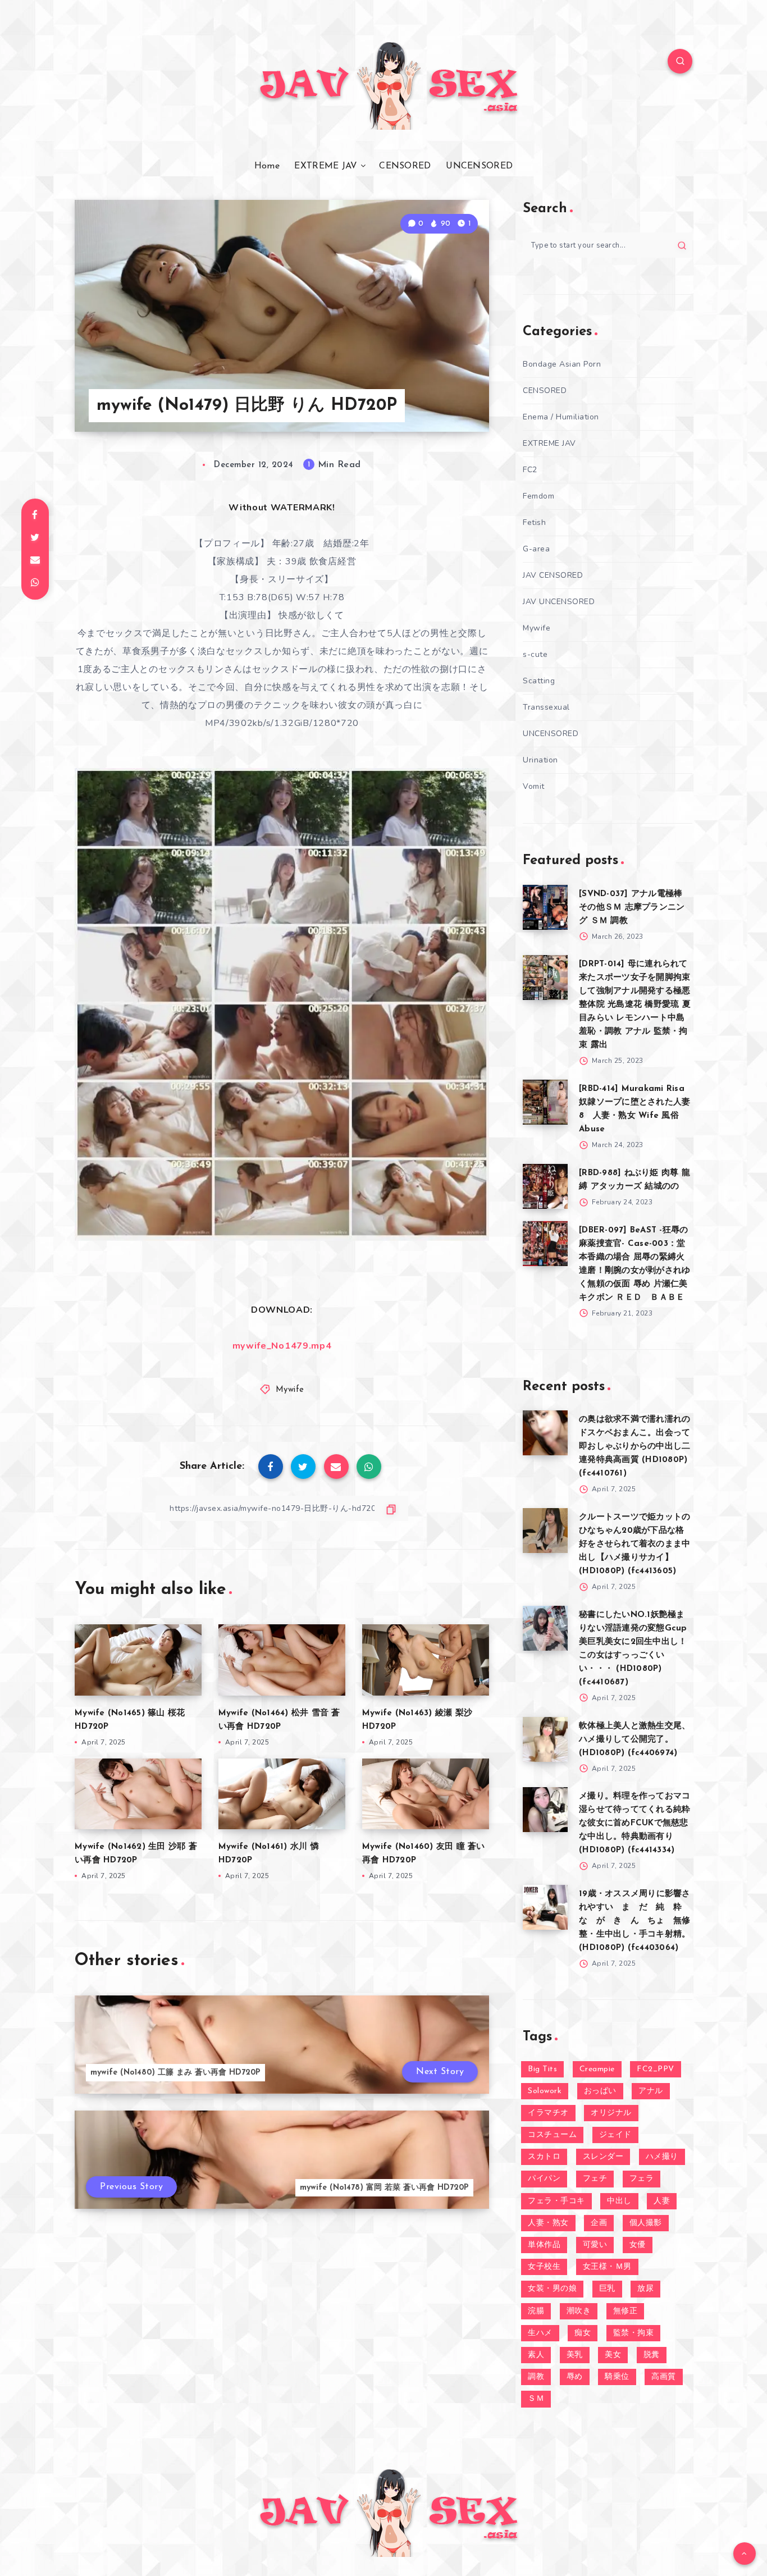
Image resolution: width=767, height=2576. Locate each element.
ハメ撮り (662, 2157)
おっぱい (600, 2091)
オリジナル (611, 2113)
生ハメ (540, 2333)
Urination (540, 760)
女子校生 (544, 2267)
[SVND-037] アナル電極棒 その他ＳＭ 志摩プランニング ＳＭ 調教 (632, 908)
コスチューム (552, 2135)
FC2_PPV (656, 2069)
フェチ (595, 2179)
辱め (575, 2377)
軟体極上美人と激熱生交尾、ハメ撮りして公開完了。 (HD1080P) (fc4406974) (634, 1740)
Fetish (534, 522)
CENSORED (405, 166)
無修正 (626, 2311)
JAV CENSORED (553, 575)
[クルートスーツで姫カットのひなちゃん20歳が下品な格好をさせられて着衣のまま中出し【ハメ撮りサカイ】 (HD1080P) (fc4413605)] (545, 1531)
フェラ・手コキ (556, 2201)
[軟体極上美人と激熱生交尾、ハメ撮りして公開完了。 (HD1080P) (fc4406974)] (545, 1739)
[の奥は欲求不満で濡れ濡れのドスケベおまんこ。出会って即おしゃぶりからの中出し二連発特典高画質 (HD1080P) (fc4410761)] (545, 1433)
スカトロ (544, 2157)
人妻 (662, 2201)
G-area (536, 549)
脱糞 (652, 2355)
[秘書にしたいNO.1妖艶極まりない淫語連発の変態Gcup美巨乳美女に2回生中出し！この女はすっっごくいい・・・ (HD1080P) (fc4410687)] (545, 1628)
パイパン (544, 2179)
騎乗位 (617, 2377)
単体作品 (544, 2245)
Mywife (290, 1390)
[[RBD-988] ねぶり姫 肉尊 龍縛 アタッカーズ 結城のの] (545, 1186)
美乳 (575, 2355)
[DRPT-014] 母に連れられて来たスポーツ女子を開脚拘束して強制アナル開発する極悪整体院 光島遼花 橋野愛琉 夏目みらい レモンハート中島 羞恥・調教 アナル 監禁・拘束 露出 (635, 1005)
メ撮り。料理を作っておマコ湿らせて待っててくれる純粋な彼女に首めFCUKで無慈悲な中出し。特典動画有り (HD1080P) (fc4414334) (634, 1823)
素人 (536, 2355)
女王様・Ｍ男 (607, 2267)
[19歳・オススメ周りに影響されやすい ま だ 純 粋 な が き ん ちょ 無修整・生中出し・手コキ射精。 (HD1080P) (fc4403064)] (545, 1907)
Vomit (534, 786)
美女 (613, 2355)
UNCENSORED (479, 166)
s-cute (535, 654)
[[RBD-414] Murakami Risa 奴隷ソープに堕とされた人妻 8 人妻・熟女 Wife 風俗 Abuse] (545, 1102)
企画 (599, 2223)
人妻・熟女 (548, 2223)
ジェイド (615, 2135)
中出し (619, 2201)
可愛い (595, 2245)
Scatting (539, 681)
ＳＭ (536, 2399)
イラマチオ (548, 2113)
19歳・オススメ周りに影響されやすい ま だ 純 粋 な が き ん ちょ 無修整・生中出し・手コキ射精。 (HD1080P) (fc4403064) (635, 1921)
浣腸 (536, 2311)
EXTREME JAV (326, 166)
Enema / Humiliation (561, 417)
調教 (536, 2377)
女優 (638, 2245)
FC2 (530, 470)
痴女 (583, 2333)
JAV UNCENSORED (559, 602)
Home (267, 166)
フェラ (642, 2179)
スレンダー (603, 2157)
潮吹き (579, 2311)
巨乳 (607, 2289)
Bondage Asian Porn (562, 364)
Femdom (538, 496)
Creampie (597, 2069)
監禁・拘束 (634, 2333)
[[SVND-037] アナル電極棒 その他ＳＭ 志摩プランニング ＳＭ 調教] (545, 907)
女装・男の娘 (552, 2289)
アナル (651, 2091)
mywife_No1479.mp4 (282, 1346)
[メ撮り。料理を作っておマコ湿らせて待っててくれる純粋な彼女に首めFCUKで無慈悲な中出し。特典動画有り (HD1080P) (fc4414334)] (545, 1810)
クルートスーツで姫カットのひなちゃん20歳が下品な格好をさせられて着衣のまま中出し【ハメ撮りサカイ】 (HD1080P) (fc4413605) (634, 1544)
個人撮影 (646, 2223)
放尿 (645, 2289)
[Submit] (682, 245)
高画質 (664, 2377)
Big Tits (542, 2069)
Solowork (545, 2091)
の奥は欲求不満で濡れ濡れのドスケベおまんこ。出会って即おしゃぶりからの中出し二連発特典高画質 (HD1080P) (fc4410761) (634, 1447)
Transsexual (546, 707)
